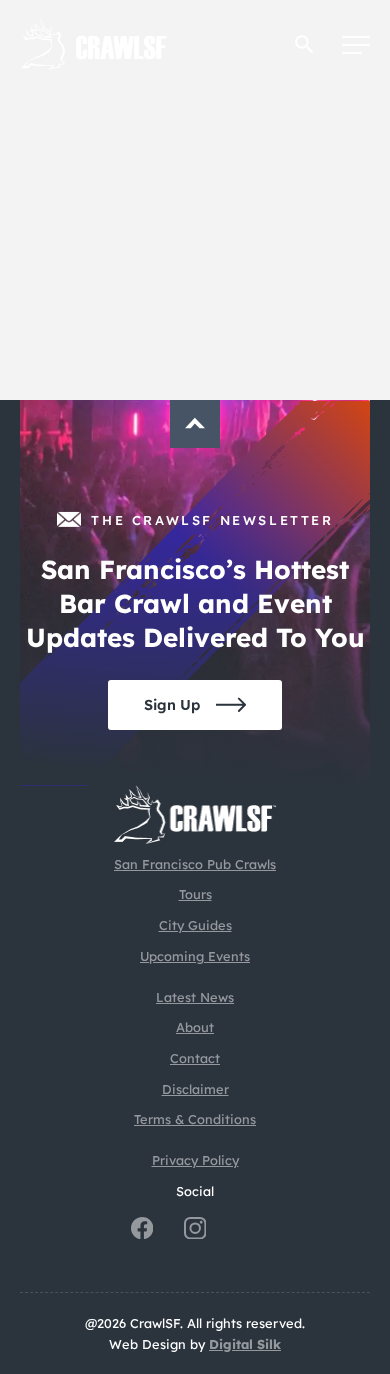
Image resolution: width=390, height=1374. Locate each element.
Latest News (195, 997)
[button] (304, 44)
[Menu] (356, 45)
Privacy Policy (195, 1160)
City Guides (195, 925)
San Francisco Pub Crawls (195, 864)
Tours (195, 894)
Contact (195, 1058)
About (195, 1027)
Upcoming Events (195, 956)
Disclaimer (195, 1089)
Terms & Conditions (195, 1119)
